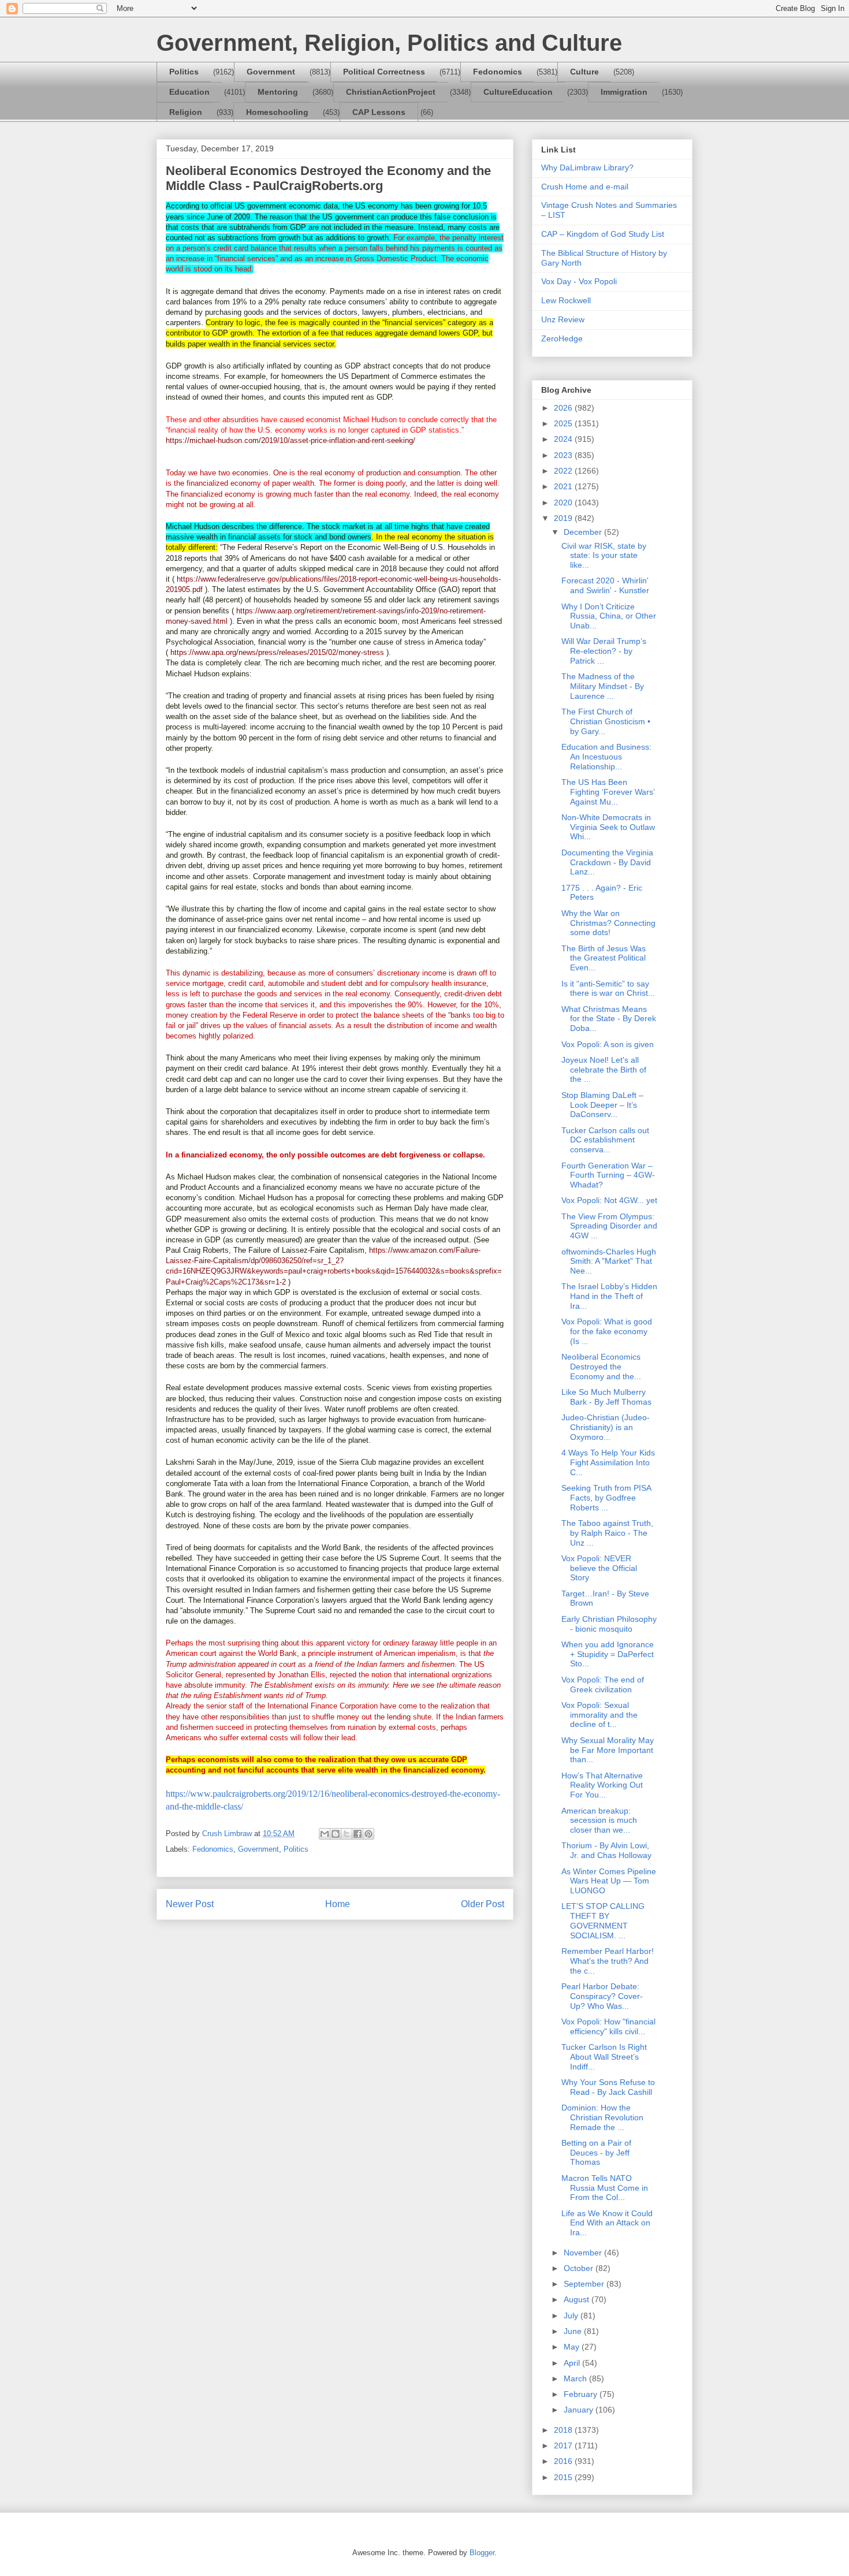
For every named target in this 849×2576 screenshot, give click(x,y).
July (572, 2316)
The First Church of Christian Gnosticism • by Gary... (606, 721)
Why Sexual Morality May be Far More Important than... (608, 1750)
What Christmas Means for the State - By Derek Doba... (609, 1019)
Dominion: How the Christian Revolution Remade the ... (602, 2117)
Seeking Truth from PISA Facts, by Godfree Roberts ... (606, 1498)
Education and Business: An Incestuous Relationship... (606, 757)
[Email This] (325, 1834)
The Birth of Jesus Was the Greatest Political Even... (604, 958)
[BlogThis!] (336, 1834)
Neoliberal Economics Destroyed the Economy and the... (601, 1367)
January (580, 2410)
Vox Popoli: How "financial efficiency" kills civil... (608, 2026)
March (576, 2378)
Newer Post (190, 1904)
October (580, 2268)
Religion (186, 112)
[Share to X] (347, 1834)
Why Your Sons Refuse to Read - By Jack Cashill (608, 2087)
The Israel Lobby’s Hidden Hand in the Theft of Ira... (609, 1296)
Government (271, 72)
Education (189, 92)
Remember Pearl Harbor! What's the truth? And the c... (608, 1961)
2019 (564, 518)
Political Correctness (384, 72)
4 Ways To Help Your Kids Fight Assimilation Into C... (608, 1462)
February (582, 2394)
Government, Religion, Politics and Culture (389, 43)
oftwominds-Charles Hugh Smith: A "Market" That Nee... (609, 1261)
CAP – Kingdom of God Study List (603, 234)
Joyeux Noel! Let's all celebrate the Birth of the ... (604, 1070)
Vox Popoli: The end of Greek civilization (603, 1685)
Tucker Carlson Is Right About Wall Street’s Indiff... (604, 2057)
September (585, 2284)
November (584, 2253)
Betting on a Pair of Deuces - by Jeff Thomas (596, 2153)
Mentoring (278, 92)
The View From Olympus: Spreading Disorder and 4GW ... (609, 1226)
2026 (564, 408)
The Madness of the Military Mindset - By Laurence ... (603, 686)
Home (338, 1904)
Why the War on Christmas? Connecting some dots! (608, 923)
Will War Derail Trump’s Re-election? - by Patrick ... (604, 651)
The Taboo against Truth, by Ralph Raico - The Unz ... (607, 1533)
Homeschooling (277, 112)
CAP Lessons (379, 112)
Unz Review (563, 319)
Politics (184, 72)
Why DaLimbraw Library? (587, 167)
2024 (564, 439)
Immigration (624, 92)
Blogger (482, 2553)
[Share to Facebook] (358, 1834)
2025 (564, 423)
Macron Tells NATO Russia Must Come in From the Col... (605, 2188)
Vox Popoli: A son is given (608, 1044)
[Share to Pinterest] (368, 1834)
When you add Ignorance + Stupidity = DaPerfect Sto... (608, 1654)
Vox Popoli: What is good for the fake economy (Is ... (607, 1331)
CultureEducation (518, 92)
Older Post (483, 1904)
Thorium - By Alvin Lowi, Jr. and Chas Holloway (606, 1850)
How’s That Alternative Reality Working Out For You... (602, 1785)
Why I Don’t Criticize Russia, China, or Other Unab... (609, 616)
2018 (564, 2430)
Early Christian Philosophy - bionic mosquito (609, 1624)
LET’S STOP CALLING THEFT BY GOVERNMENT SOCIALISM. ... (603, 1920)
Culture (584, 72)
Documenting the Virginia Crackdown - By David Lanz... (607, 862)
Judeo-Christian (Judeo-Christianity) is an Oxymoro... (606, 1427)
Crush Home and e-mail (585, 187)
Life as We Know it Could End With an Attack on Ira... (607, 2223)
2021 (564, 486)
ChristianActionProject (391, 92)
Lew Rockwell (566, 300)
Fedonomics (498, 72)
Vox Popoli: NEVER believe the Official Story (599, 1568)
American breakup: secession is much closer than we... (599, 1821)
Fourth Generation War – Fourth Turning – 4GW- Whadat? (608, 1175)
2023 (564, 455)
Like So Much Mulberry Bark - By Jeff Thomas (606, 1397)
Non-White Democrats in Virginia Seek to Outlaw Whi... (608, 827)
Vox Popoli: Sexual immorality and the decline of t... (599, 1715)
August (578, 2299)
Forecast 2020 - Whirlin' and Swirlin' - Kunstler (605, 585)
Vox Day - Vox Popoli (579, 281)
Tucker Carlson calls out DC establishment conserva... (605, 1140)
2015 (564, 2477)
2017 (564, 2445)
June (574, 2331)
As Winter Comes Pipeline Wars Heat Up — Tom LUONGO (609, 1881)
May (573, 2347)
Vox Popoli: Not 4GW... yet (609, 1200)
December (584, 532)
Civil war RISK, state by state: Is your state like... (604, 556)
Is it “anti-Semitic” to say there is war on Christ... (608, 989)
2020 (564, 502)
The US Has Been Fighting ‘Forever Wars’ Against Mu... (608, 792)
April (573, 2363)
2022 (564, 471)
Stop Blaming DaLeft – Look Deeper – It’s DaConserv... (602, 1105)
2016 (564, 2461)
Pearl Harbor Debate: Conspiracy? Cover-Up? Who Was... (602, 1996)
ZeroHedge (562, 338)
